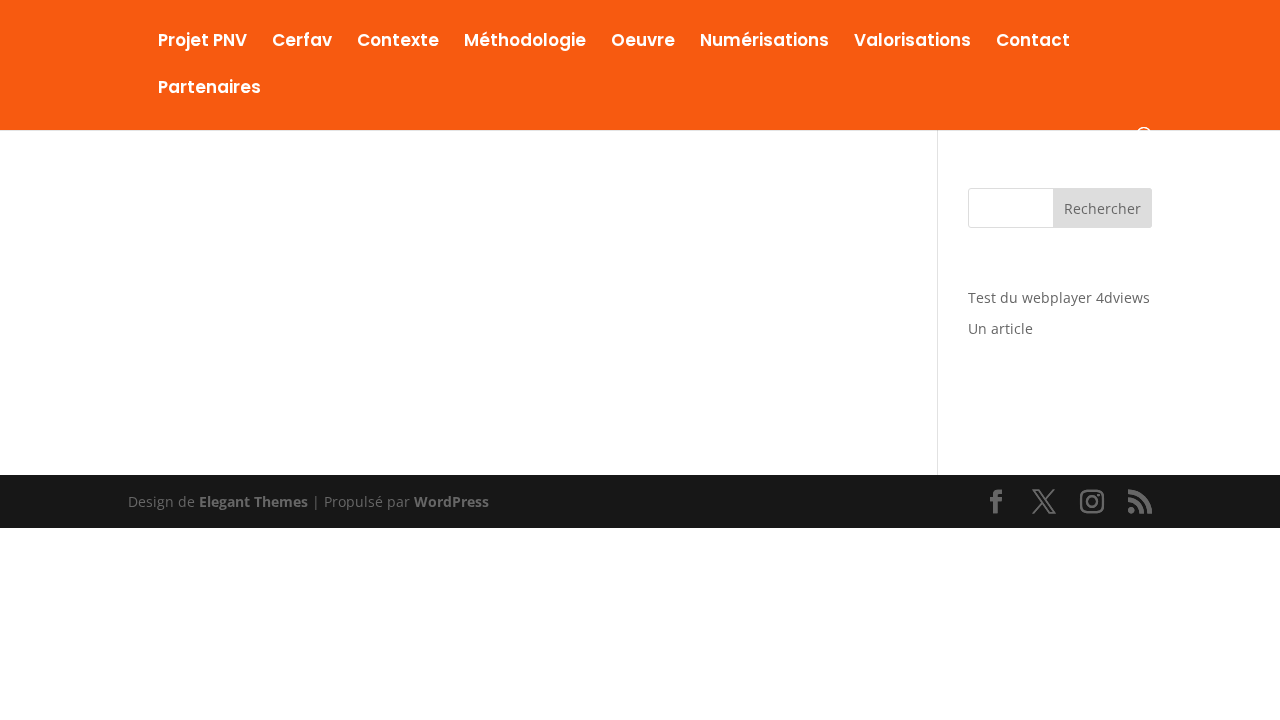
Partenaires (209, 89)
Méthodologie (525, 42)
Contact (1033, 42)
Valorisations (912, 42)
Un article (1000, 328)
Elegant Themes (253, 501)
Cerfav (302, 42)
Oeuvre (643, 42)
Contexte (398, 42)
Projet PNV (202, 42)
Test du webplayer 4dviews (1059, 297)
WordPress (451, 501)
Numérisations (764, 42)
